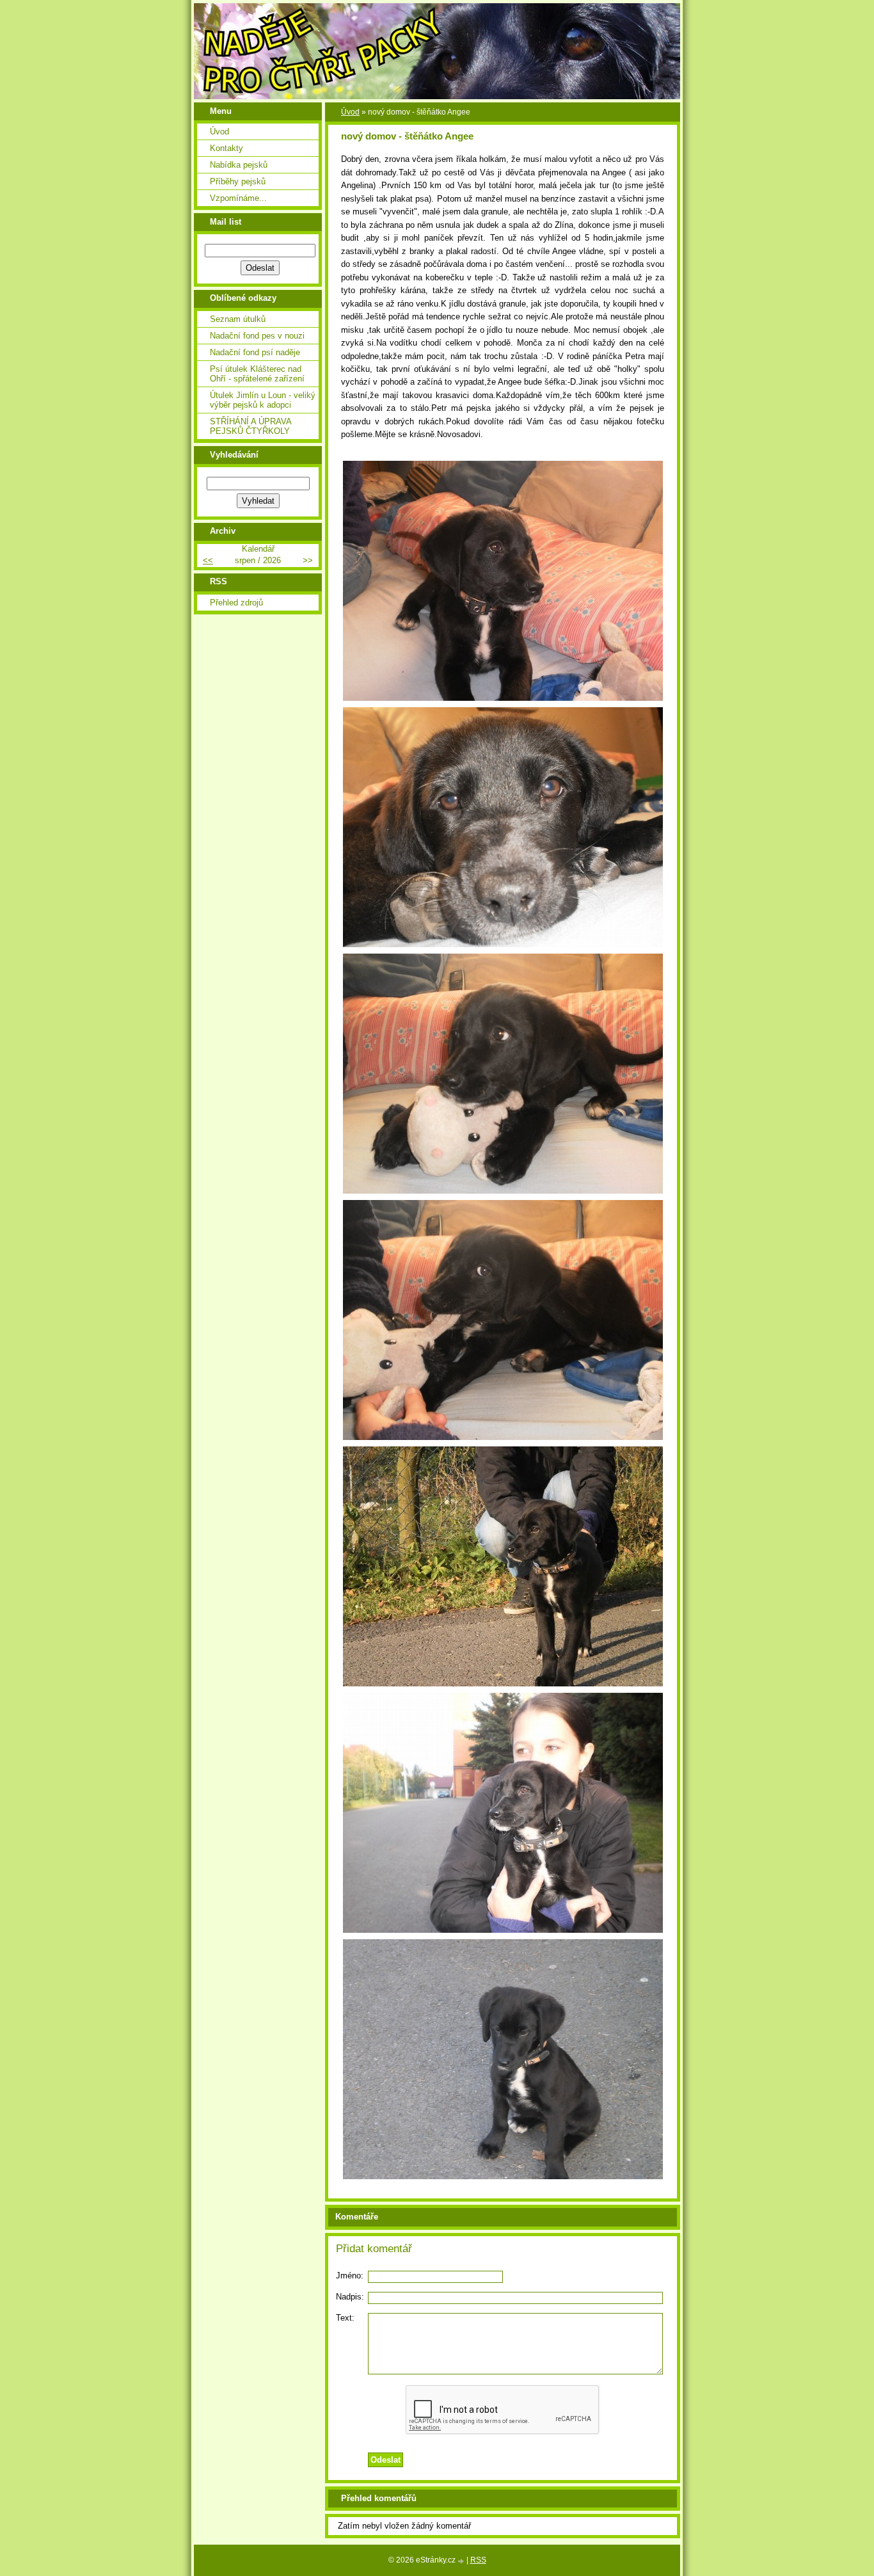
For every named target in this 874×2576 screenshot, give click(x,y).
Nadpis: (350, 2297)
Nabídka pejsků (239, 165)
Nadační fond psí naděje (255, 352)
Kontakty (226, 148)
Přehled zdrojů (236, 603)
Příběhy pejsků (238, 181)
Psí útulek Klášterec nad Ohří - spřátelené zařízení (257, 374)
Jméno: (350, 2276)
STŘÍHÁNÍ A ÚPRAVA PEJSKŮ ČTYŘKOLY (250, 426)
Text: (345, 2318)
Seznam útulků (238, 319)
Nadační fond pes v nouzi (257, 336)
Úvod (350, 112)
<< (208, 560)
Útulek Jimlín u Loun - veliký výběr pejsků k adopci (263, 400)
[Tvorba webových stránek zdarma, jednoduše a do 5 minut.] (462, 2561)
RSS (478, 2560)
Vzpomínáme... (238, 198)
